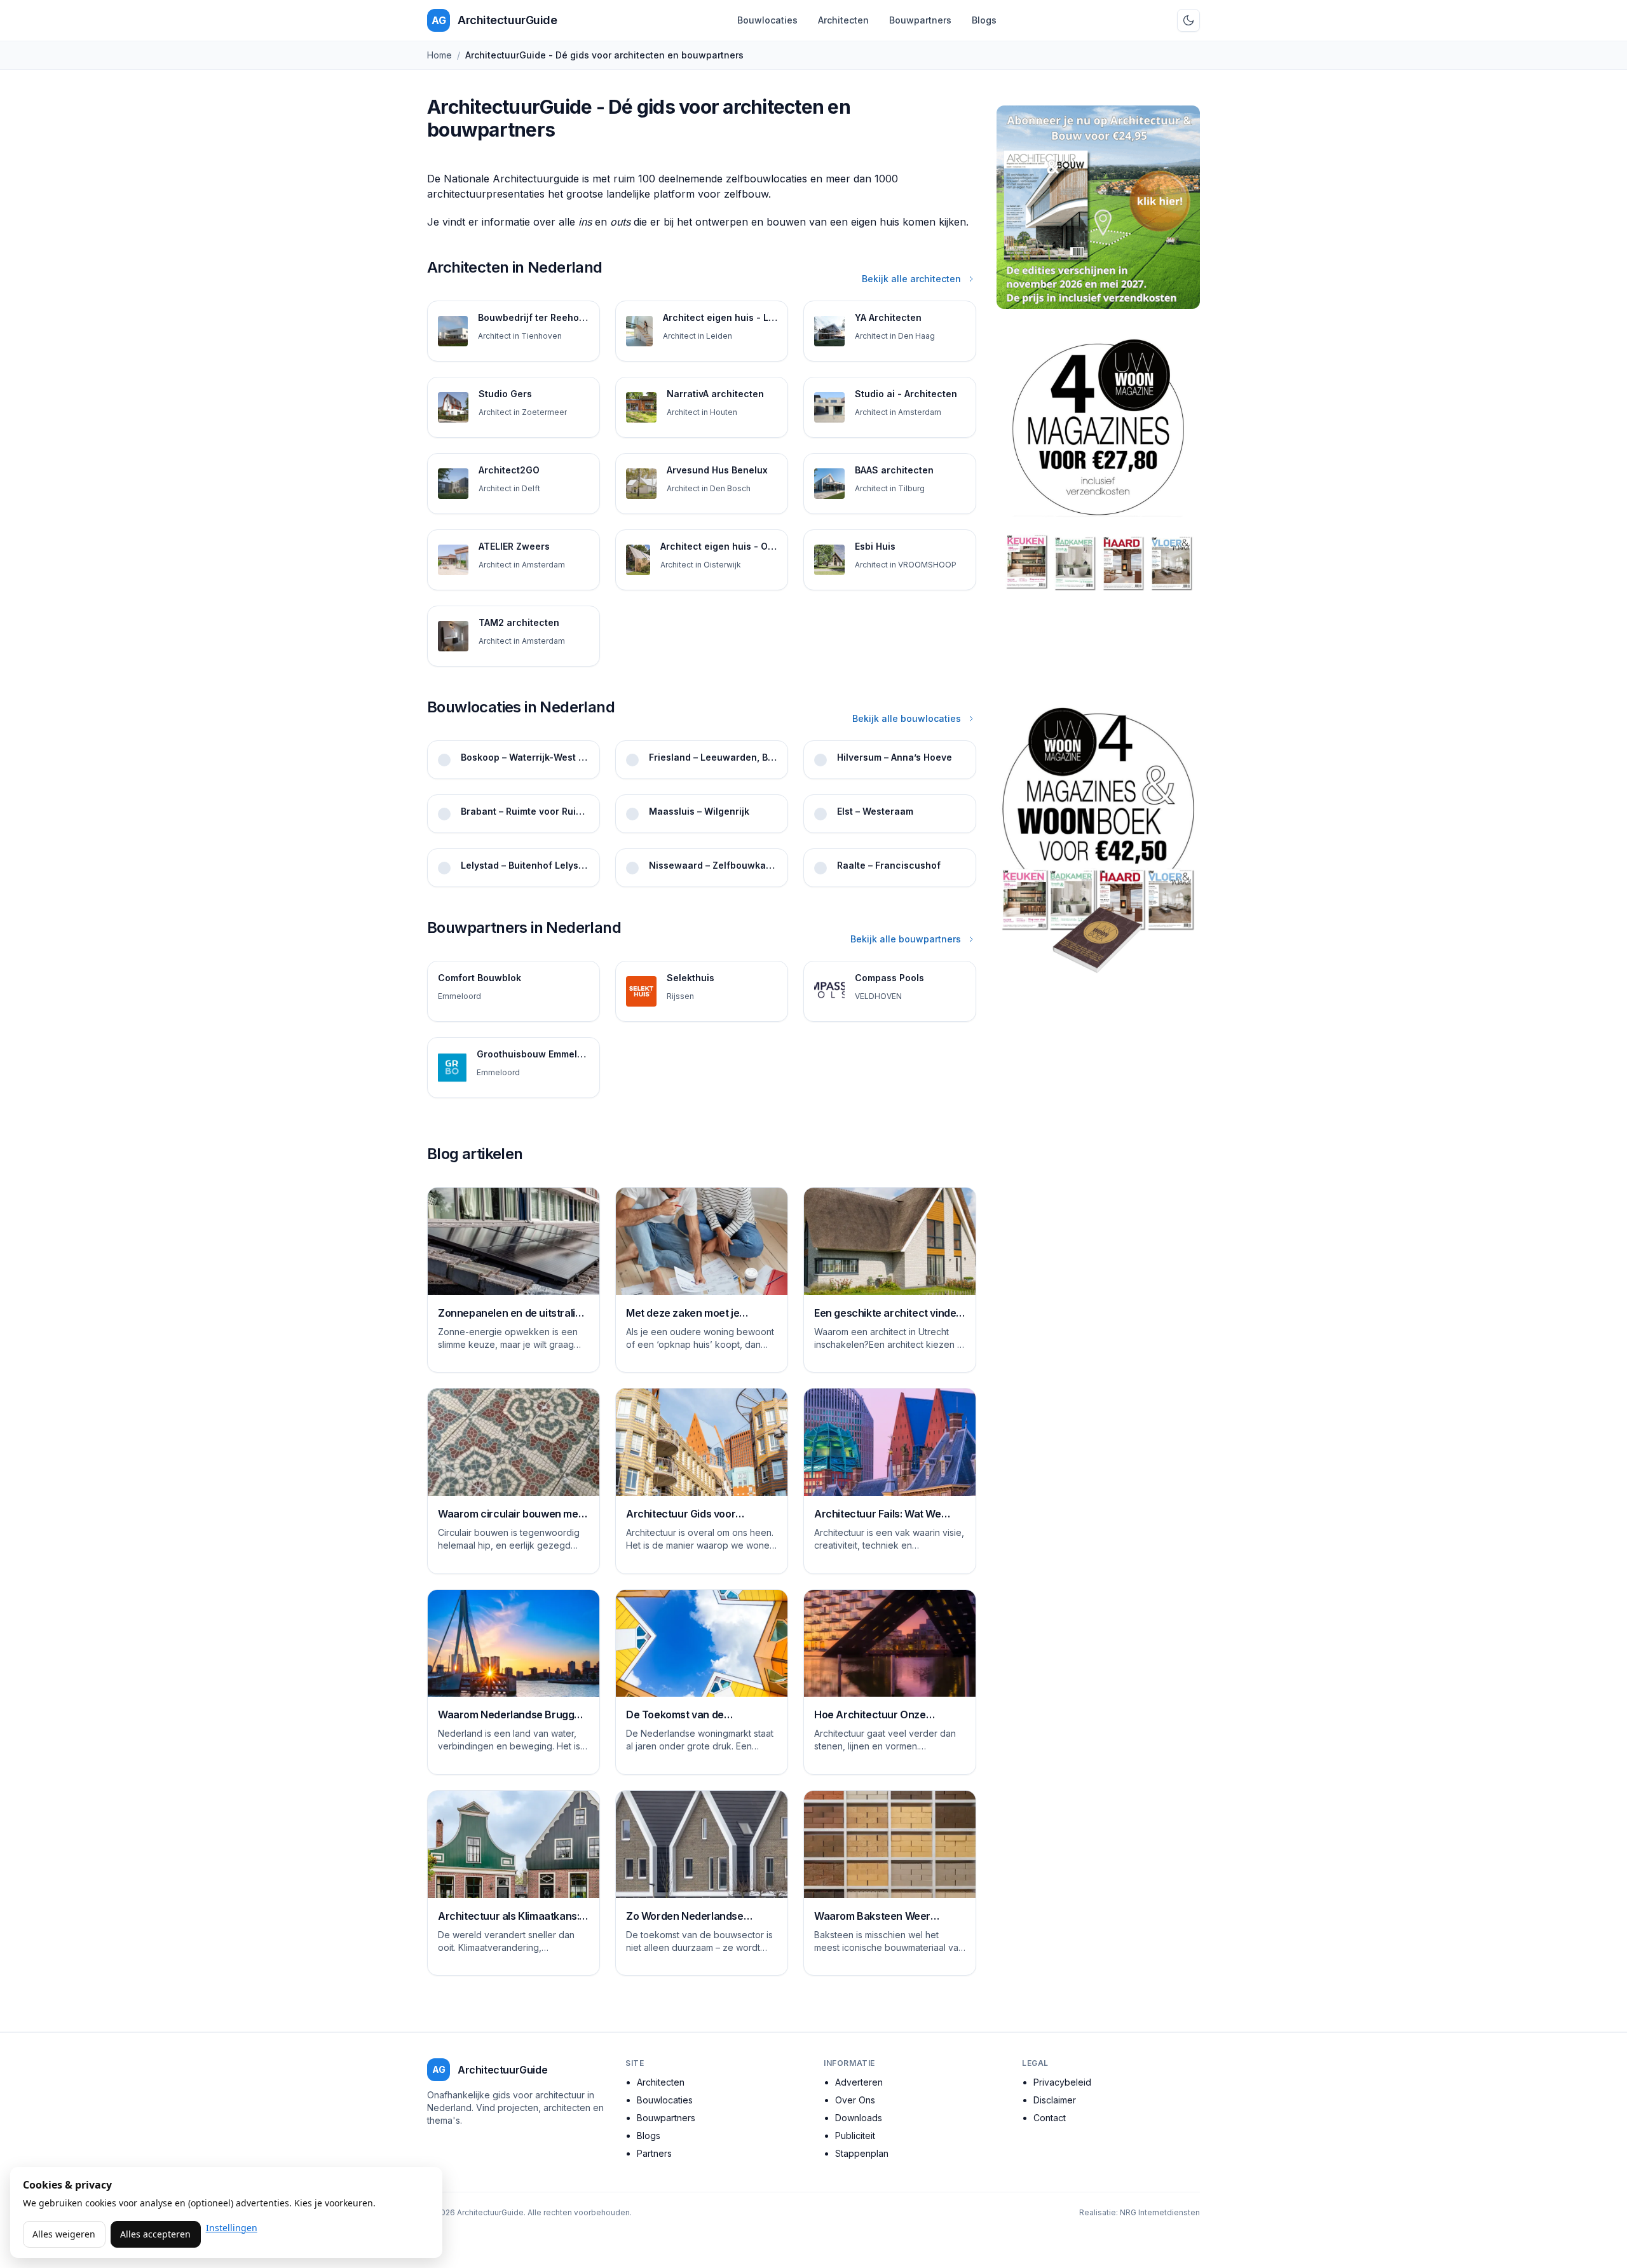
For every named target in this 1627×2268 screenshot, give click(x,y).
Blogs (984, 20)
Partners (654, 2153)
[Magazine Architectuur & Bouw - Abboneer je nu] (1098, 207)
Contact (1050, 2118)
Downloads (859, 2118)
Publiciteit (855, 2136)
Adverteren (859, 2082)
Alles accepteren (155, 2234)
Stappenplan (862, 2153)
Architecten (843, 20)
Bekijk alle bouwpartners (906, 939)
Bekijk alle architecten (911, 279)
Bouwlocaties (767, 20)
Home (439, 55)
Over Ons (855, 2100)
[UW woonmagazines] (1098, 502)
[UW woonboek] (1098, 840)
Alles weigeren (64, 2234)
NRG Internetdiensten (1160, 2212)
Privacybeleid (1062, 2082)
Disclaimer (1055, 2100)
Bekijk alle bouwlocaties (907, 718)
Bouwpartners (920, 20)
